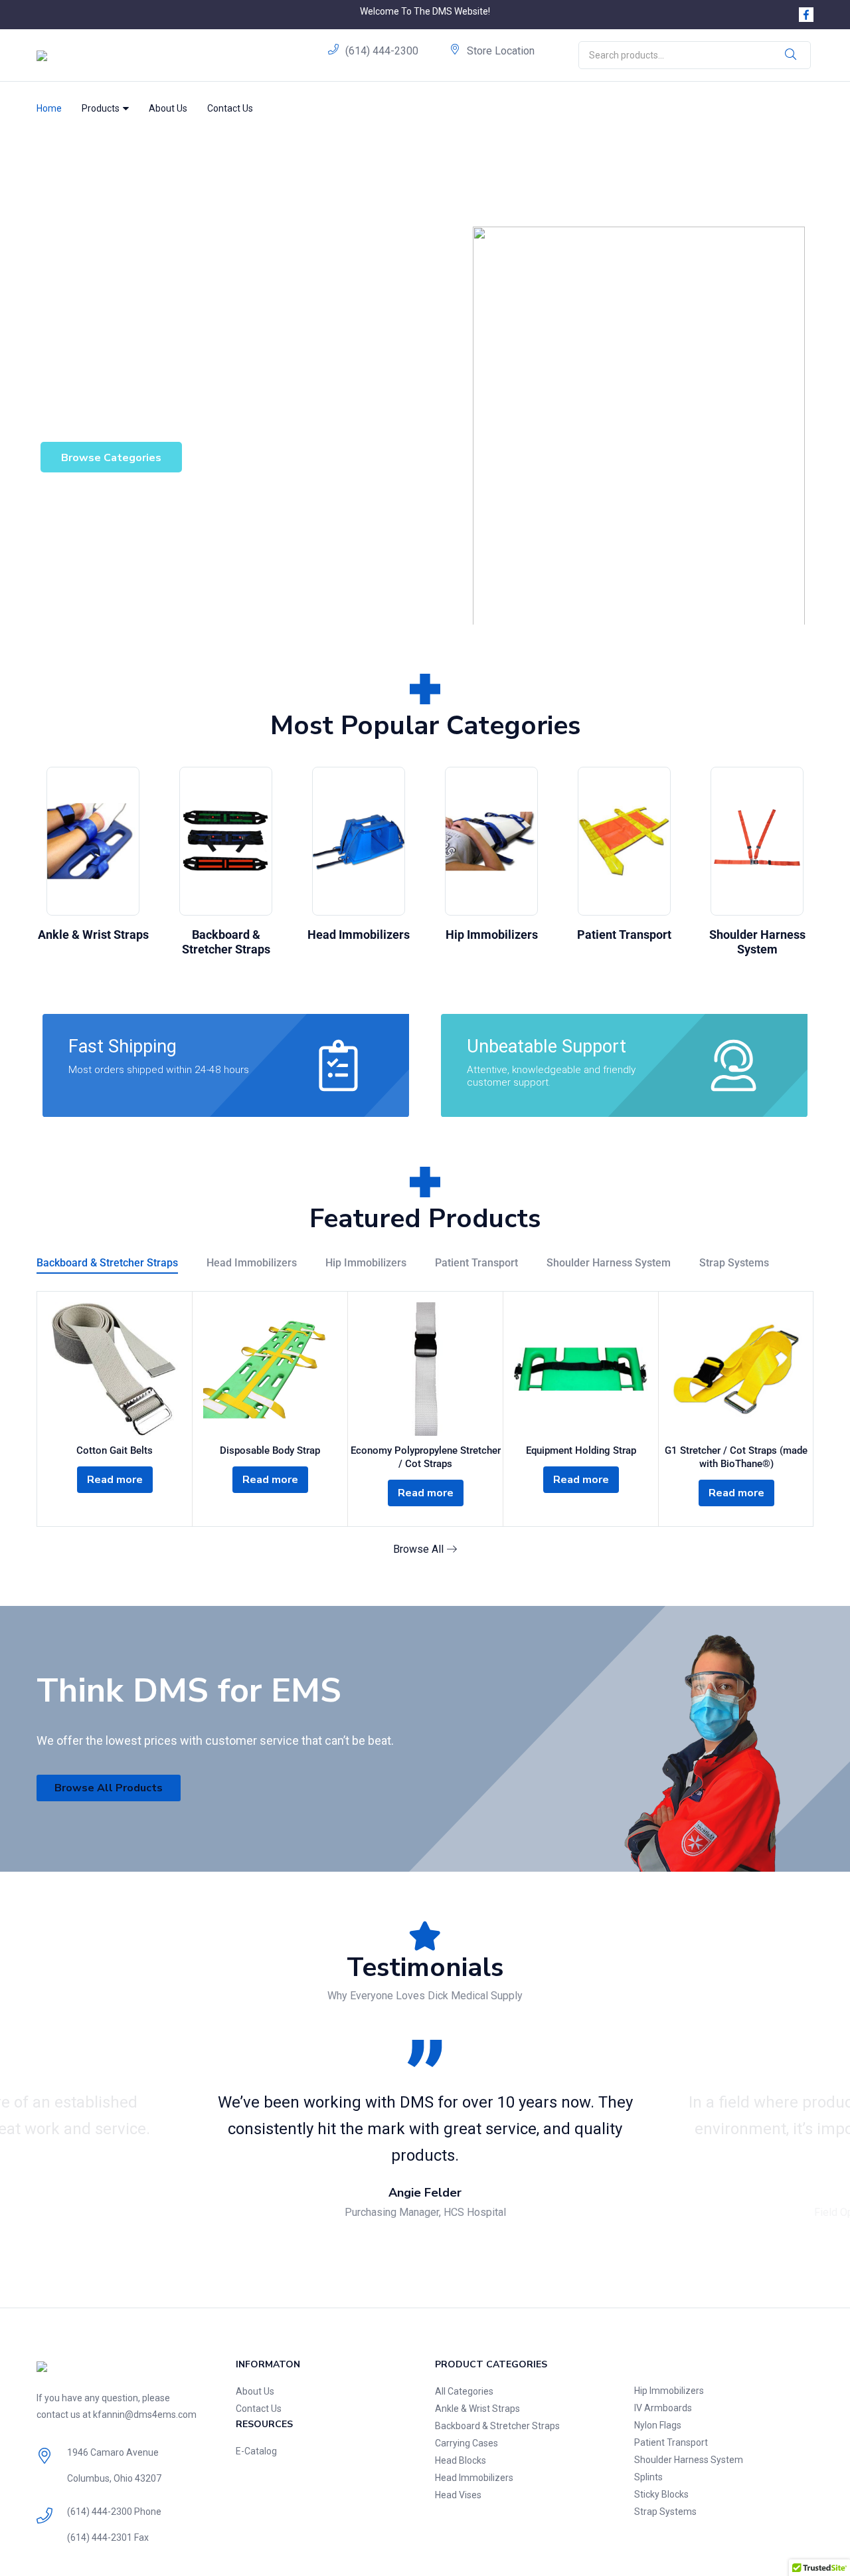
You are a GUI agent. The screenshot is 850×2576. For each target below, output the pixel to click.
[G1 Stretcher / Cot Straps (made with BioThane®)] (736, 1369)
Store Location (501, 51)
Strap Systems (734, 1263)
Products (102, 108)
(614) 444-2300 (382, 51)
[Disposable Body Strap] (270, 1369)
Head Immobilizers (359, 935)
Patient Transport (624, 935)
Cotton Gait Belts (115, 1450)
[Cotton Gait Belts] (115, 1369)
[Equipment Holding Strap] (581, 1369)
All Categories (464, 2391)
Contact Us (230, 108)
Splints (648, 2477)
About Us (168, 108)
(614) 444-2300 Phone (114, 2512)
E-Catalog (256, 2451)
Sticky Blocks (661, 2494)
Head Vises (458, 2495)
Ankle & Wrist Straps (93, 935)
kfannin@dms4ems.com (145, 2415)
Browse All (420, 1549)
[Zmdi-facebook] (806, 15)
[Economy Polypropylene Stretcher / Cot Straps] (425, 1369)
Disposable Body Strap (270, 1450)
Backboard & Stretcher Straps (226, 942)
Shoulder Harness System (757, 942)
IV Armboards (663, 2408)
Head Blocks (461, 2460)
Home (49, 108)
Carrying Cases (467, 2443)
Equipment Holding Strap (581, 1450)
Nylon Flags (658, 2425)
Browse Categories (111, 458)
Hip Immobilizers (492, 935)
